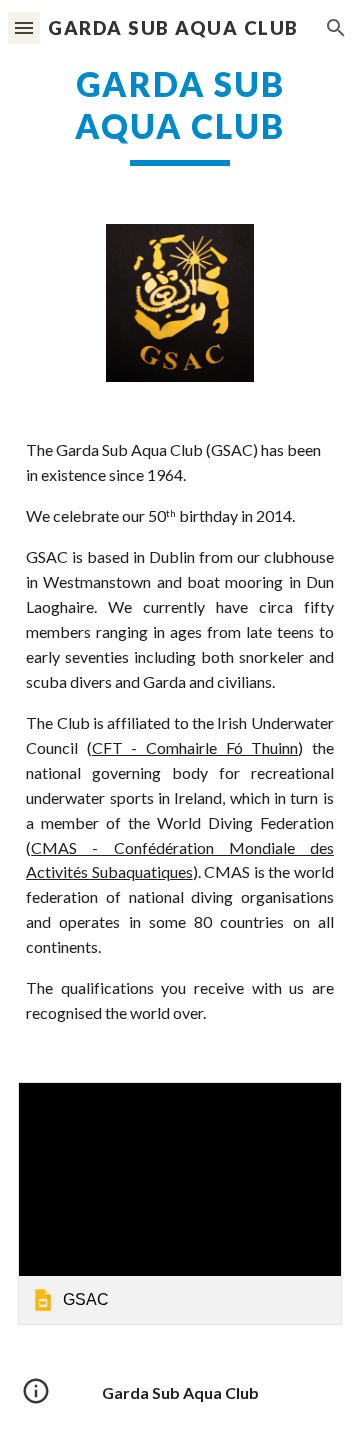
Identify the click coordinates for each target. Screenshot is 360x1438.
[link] (180, 1203)
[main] (180, 115)
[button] (24, 27)
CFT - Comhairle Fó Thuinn (195, 747)
